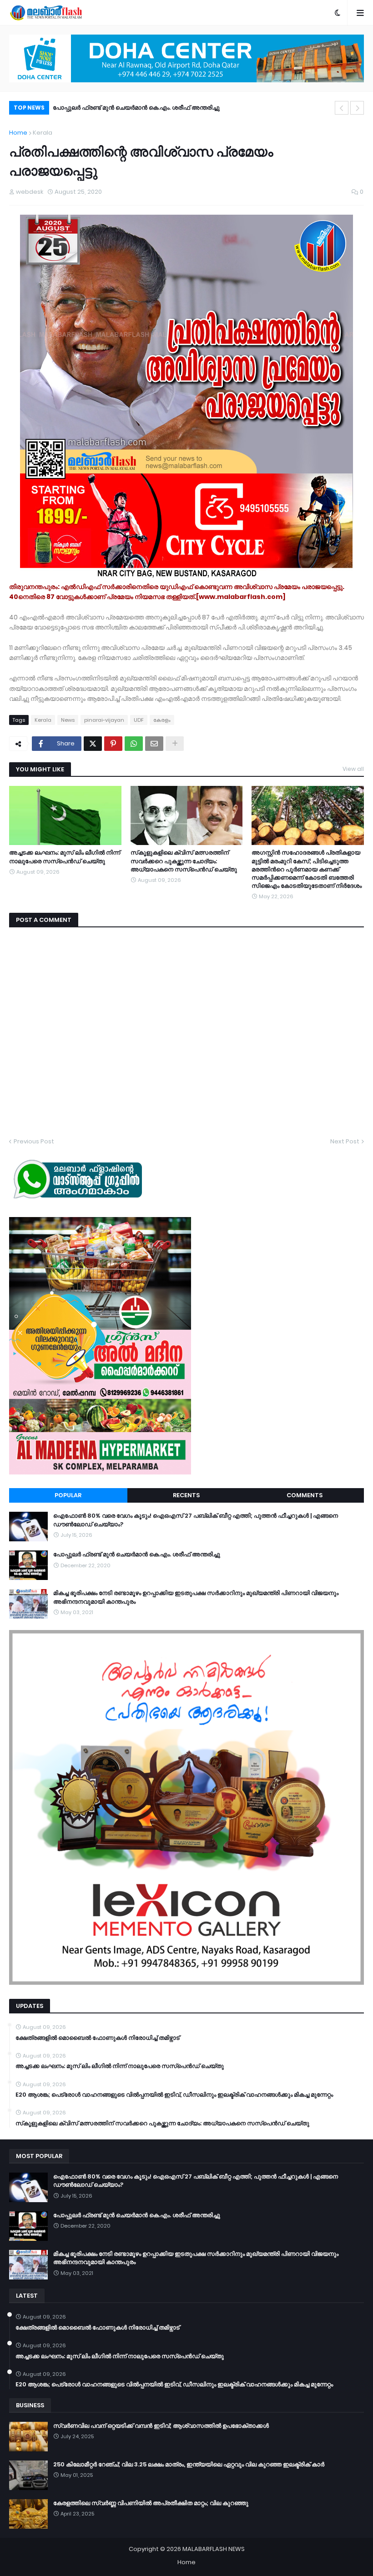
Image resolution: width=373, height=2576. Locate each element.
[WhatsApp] (134, 744)
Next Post (345, 1141)
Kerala (43, 133)
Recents (186, 1495)
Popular (68, 1495)
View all (353, 769)
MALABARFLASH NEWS (214, 2549)
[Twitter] (93, 744)
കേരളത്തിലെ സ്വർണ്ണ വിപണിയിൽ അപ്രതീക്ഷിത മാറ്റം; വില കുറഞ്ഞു (151, 2503)
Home (18, 133)
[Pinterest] (113, 744)
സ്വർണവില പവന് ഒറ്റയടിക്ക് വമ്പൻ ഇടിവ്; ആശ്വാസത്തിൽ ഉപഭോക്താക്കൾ (161, 2426)
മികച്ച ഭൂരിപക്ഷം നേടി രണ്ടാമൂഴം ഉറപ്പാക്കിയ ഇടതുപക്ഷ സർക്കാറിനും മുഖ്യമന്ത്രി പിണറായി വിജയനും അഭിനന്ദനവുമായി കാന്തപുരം (197, 109)
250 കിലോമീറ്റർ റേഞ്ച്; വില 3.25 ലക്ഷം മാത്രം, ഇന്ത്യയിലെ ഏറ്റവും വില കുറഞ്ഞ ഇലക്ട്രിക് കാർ (189, 2465)
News (68, 720)
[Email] (154, 744)
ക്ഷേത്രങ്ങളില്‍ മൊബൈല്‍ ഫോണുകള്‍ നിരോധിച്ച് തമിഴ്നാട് (98, 2038)
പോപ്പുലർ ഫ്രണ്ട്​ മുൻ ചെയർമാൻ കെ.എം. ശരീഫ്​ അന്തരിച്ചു (137, 1555)
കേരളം (162, 720)
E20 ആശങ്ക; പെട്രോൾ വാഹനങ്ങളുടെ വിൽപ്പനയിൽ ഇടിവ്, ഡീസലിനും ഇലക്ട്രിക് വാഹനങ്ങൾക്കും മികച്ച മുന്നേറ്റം (174, 2095)
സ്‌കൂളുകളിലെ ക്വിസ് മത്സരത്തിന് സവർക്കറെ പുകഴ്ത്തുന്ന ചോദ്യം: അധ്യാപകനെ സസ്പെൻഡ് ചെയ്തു (184, 861)
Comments (305, 1495)
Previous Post (34, 1141)
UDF (139, 720)
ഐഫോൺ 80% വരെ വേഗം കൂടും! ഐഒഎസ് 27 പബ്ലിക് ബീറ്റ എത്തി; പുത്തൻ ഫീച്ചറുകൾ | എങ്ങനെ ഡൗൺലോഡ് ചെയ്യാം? (196, 1520)
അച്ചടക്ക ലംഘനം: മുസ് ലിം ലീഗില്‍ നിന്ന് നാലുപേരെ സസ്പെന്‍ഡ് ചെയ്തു (65, 857)
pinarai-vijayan (104, 720)
